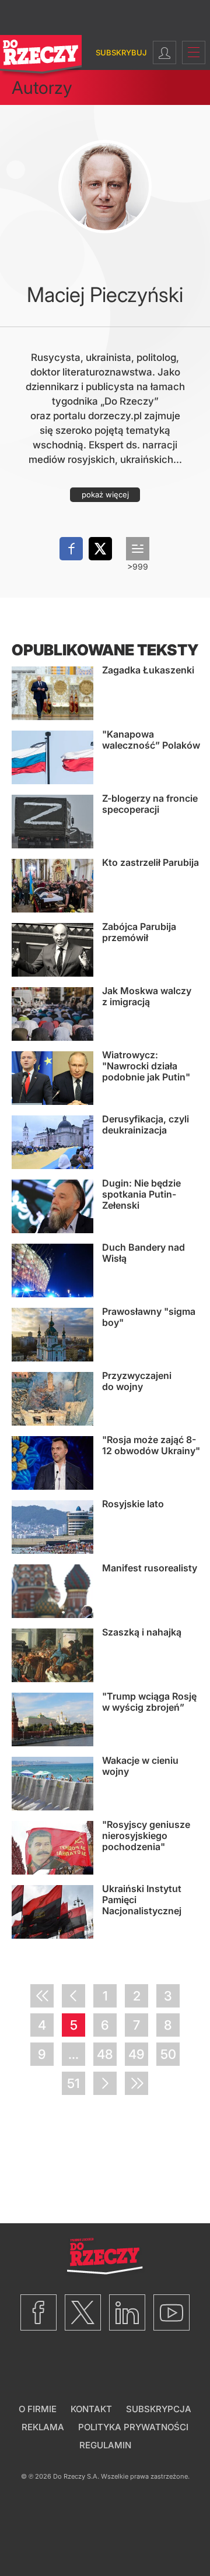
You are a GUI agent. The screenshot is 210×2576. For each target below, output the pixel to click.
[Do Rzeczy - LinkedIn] (127, 2312)
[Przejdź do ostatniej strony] (136, 2083)
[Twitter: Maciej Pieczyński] (100, 549)
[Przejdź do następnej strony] (105, 2083)
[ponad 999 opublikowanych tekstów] (138, 549)
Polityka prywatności (133, 2427)
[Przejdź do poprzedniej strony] (73, 1996)
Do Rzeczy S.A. (76, 2476)
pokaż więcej (105, 494)
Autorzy (42, 87)
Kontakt (91, 2409)
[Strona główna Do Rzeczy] (41, 57)
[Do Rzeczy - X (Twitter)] (83, 2312)
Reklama (43, 2427)
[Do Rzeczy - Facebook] (38, 2312)
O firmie (38, 2409)
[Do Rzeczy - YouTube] (171, 2312)
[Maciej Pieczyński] (105, 187)
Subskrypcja (159, 2409)
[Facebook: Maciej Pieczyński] (71, 549)
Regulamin (105, 2445)
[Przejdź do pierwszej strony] (42, 1996)
